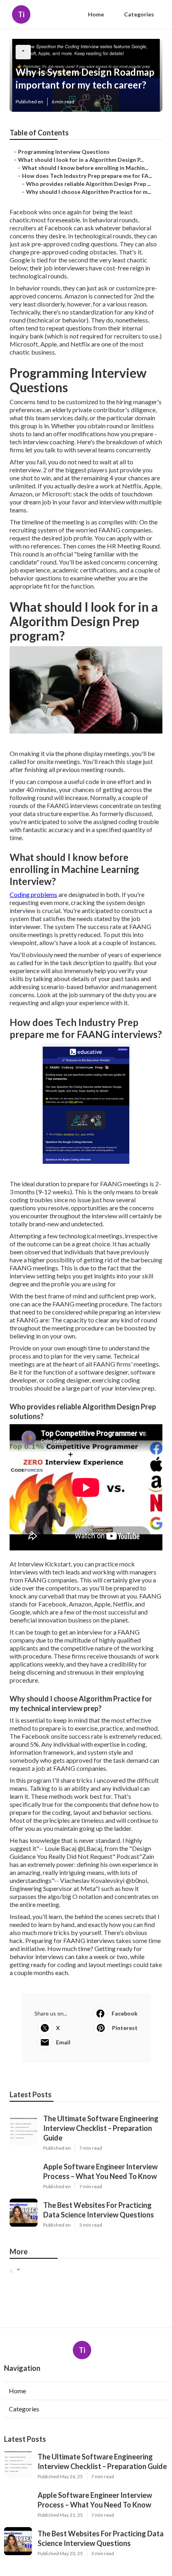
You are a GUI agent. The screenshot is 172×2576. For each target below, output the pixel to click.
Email (63, 2042)
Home (96, 14)
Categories (139, 14)
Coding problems (33, 894)
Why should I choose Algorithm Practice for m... (89, 192)
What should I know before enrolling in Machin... (85, 168)
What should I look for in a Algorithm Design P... (81, 160)
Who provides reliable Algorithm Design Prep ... (88, 184)
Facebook (125, 2013)
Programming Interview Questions (64, 152)
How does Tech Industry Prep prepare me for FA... (87, 176)
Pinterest (125, 2028)
